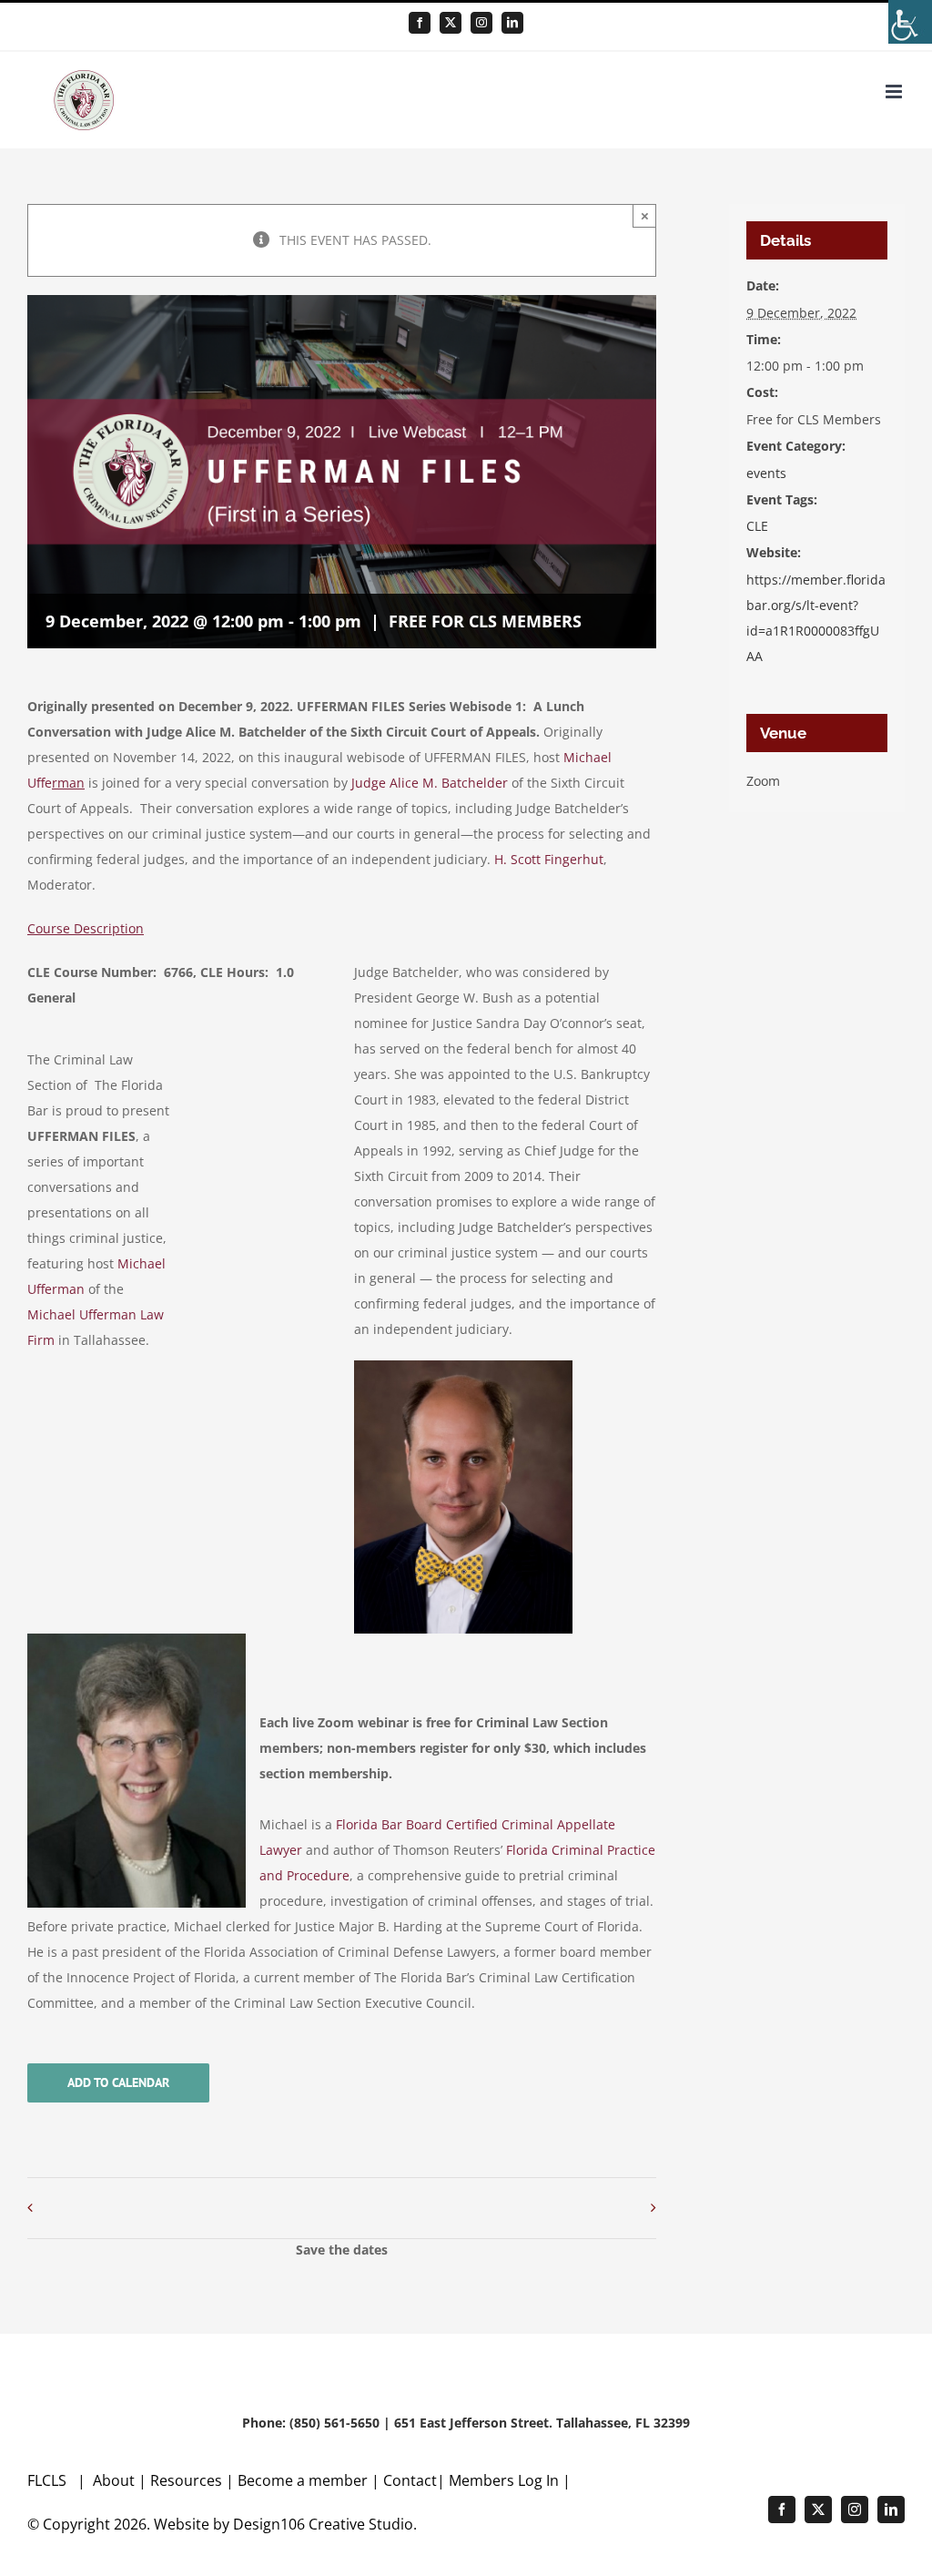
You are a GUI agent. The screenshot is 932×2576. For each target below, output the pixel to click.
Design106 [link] (269, 2524)
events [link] (766, 473)
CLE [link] (757, 526)
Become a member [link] (304, 2480)
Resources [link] (186, 2480)
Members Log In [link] (504, 2480)
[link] (910, 22)
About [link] (116, 2480)
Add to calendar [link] (118, 2083)
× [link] (645, 215)
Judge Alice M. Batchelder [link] (430, 783)
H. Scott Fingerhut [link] (549, 859)
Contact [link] (410, 2480)
